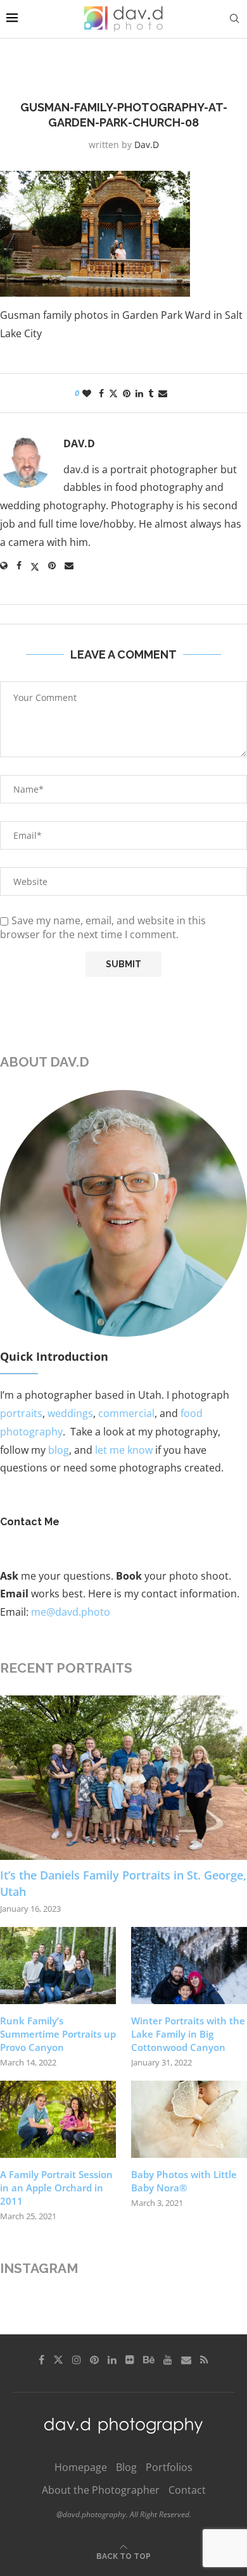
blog (59, 1450)
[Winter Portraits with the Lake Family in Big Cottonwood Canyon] (189, 1966)
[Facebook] (41, 2360)
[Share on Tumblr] (151, 393)
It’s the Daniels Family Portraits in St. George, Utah (123, 1883)
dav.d (147, 145)
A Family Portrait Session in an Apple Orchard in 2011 (56, 2188)
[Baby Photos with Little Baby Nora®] (189, 2119)
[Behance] (149, 2360)
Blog (126, 2467)
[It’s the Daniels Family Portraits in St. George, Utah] (123, 1778)
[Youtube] (168, 2360)
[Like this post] (87, 393)
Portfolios (169, 2467)
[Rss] (204, 2360)
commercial (126, 1413)
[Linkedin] (112, 2360)
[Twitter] (58, 2360)
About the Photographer (101, 2490)
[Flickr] (130, 2360)
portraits (21, 1413)
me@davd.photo (71, 1612)
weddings (70, 1413)
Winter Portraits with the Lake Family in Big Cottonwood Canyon (188, 2034)
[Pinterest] (94, 2360)
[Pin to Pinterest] (127, 393)
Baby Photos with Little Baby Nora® (184, 2181)
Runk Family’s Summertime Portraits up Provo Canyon (58, 2034)
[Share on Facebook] (101, 393)
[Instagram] (77, 2360)
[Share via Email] (163, 393)
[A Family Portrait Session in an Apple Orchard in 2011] (58, 2119)
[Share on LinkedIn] (139, 393)
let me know (124, 1450)
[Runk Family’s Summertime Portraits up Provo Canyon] (58, 1966)
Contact (187, 2490)
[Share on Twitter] (113, 393)
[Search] (234, 19)
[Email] (186, 2360)
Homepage (81, 2467)
